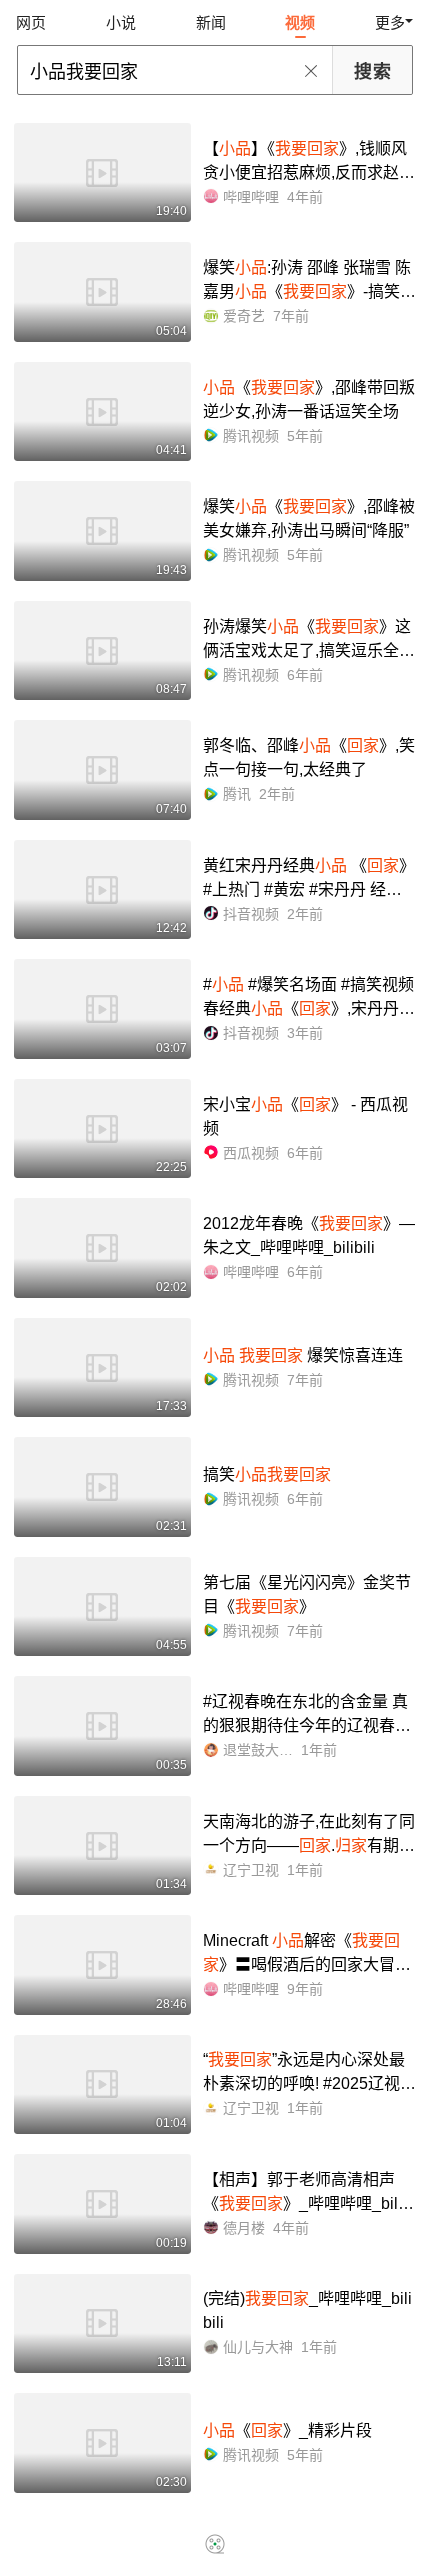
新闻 (211, 22)
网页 (31, 22)
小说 (121, 22)
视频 (300, 22)
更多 (390, 22)
